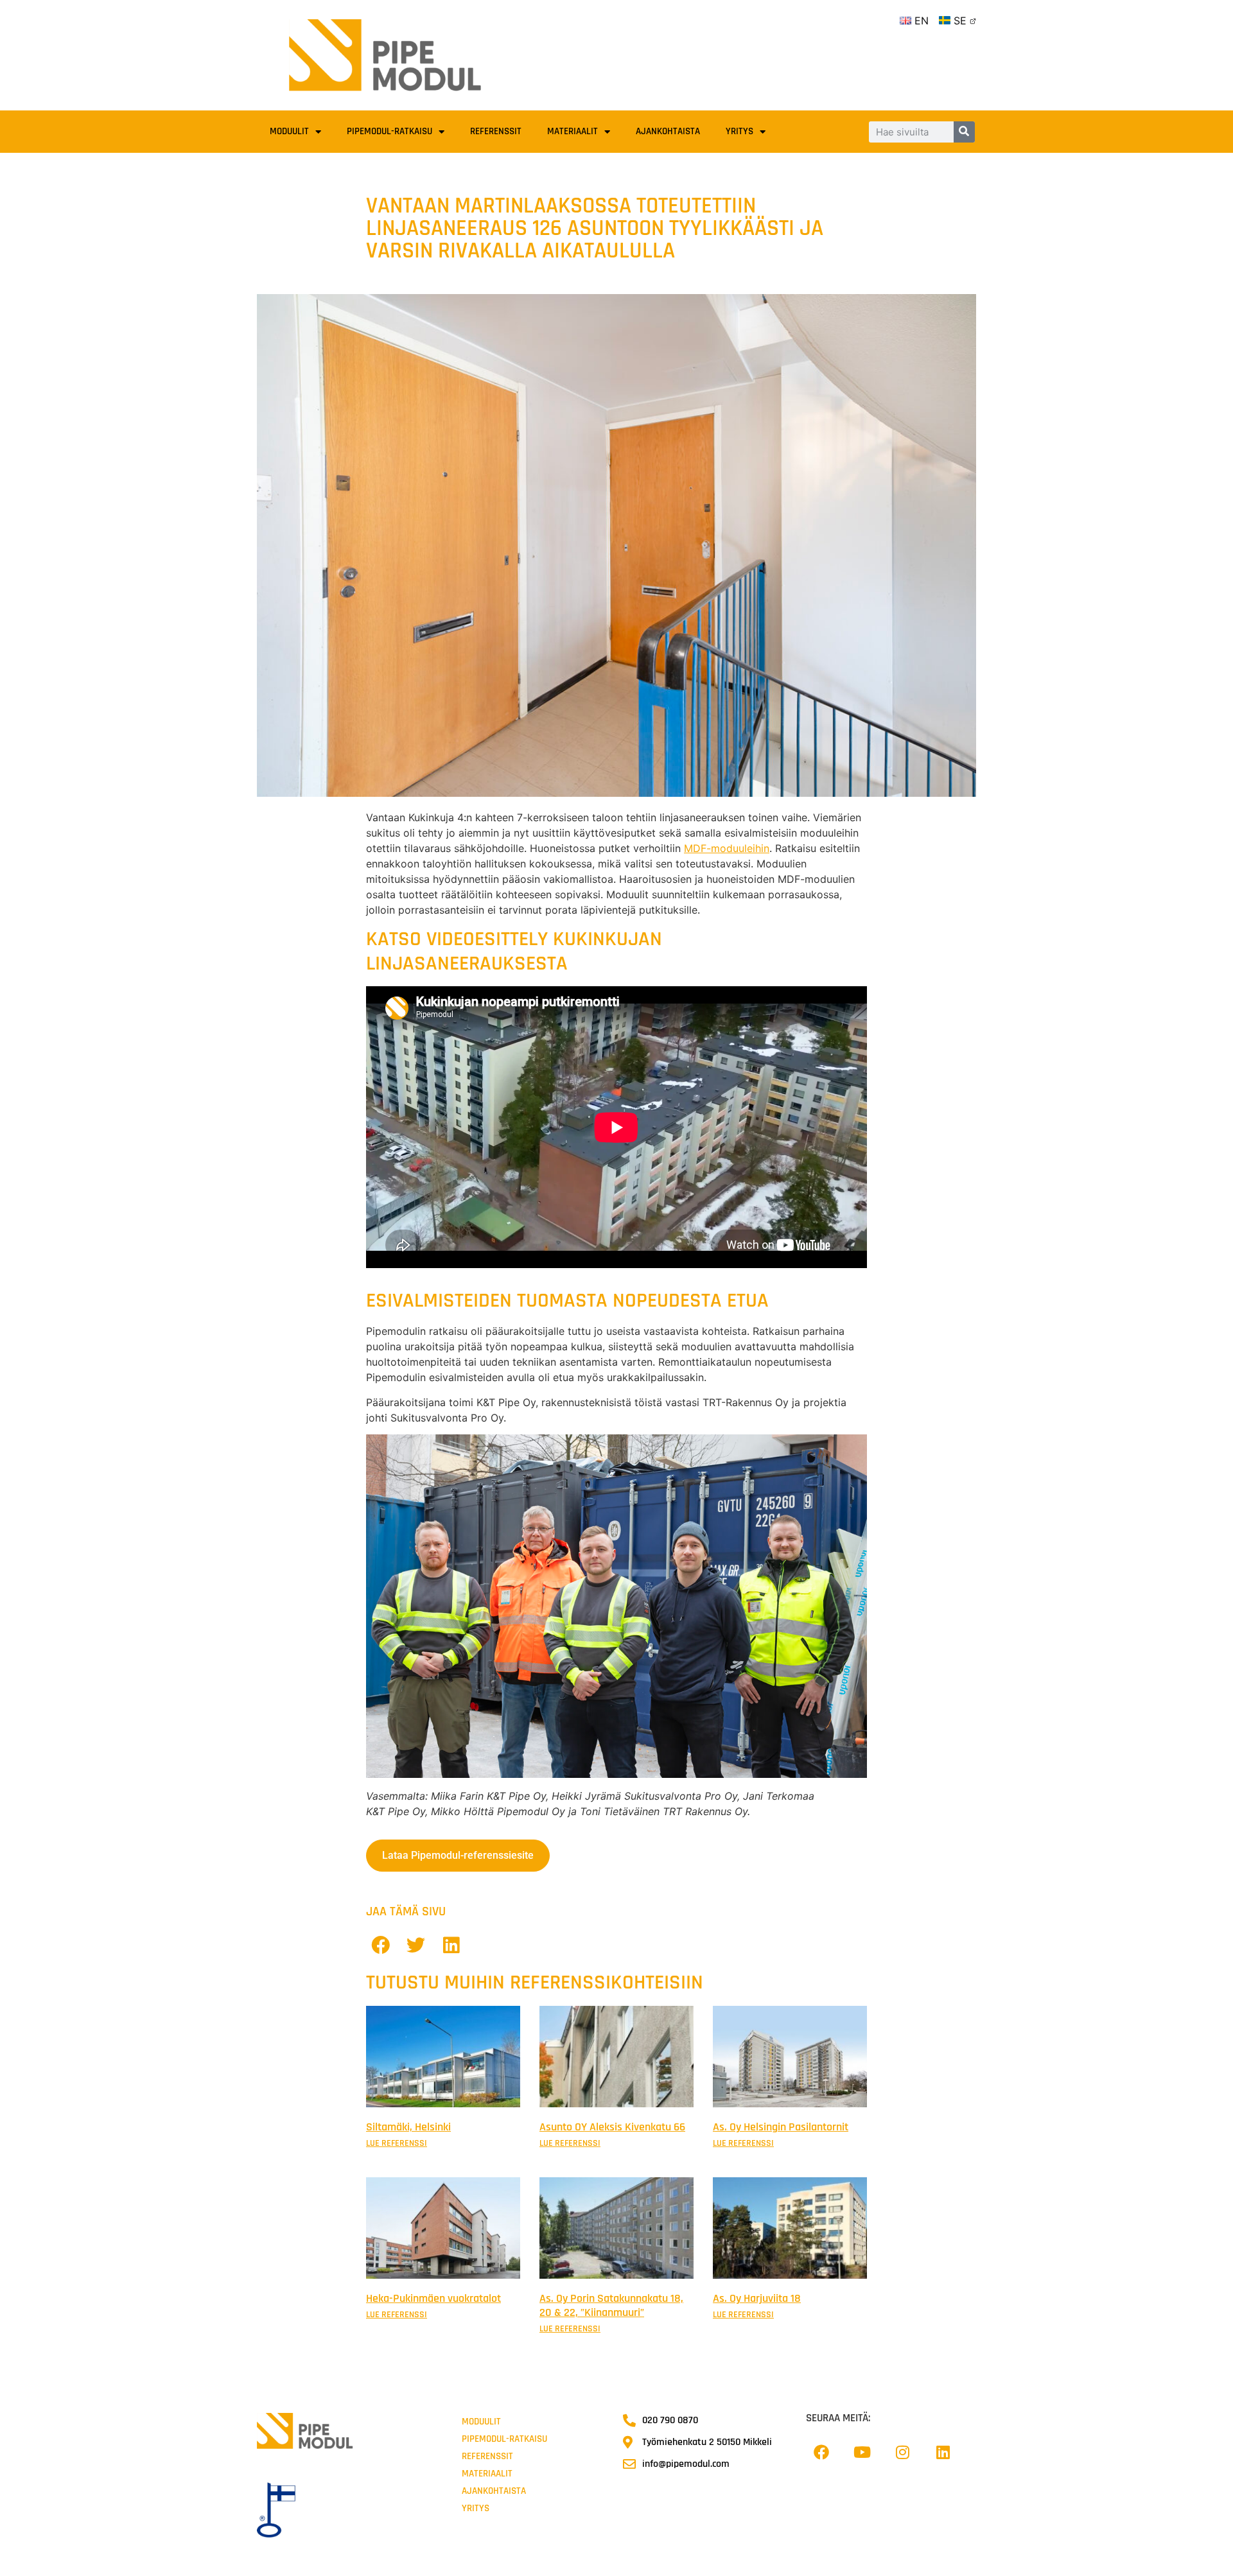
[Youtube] (862, 2452)
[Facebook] (821, 2452)
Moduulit (289, 131)
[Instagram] (902, 2452)
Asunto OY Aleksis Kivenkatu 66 (612, 2127)
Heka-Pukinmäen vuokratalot (433, 2298)
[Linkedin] (943, 2452)
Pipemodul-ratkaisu (389, 131)
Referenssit (496, 131)
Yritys (739, 131)
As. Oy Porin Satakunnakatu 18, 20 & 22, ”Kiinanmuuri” (611, 2305)
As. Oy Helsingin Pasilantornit (781, 2127)
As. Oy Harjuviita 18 (757, 2298)
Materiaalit (573, 131)
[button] (380, 1945)
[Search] (964, 132)
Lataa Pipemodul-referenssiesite (458, 1855)
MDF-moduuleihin (727, 848)
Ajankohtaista (668, 131)
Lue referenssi (397, 2143)
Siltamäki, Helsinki (408, 2127)
